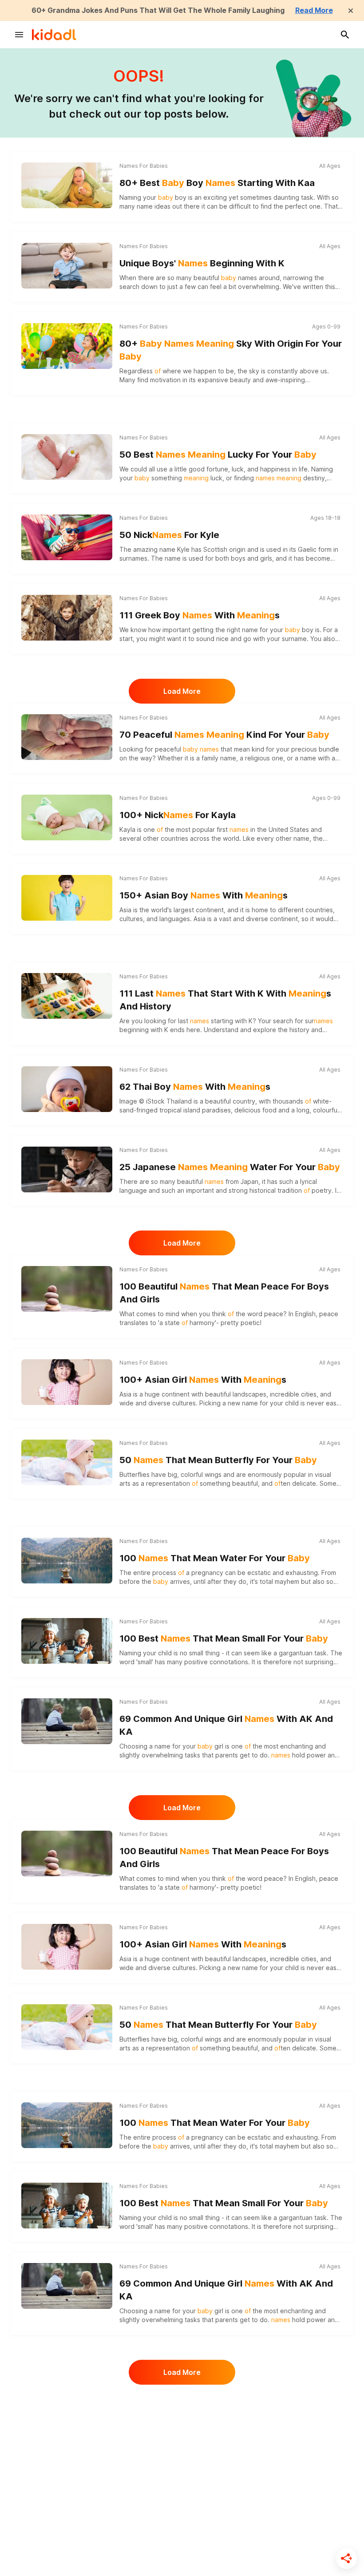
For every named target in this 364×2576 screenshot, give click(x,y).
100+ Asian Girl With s (203, 1380)
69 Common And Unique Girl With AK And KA (226, 1725)
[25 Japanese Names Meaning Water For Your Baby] (67, 1169)
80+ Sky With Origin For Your (231, 350)
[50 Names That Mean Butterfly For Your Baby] (67, 1462)
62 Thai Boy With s (195, 1087)
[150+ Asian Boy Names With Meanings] (67, 898)
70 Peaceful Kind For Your (224, 735)
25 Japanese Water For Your (230, 1167)
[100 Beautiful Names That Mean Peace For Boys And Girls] (67, 1289)
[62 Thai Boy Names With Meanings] (67, 1089)
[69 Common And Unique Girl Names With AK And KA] (67, 1721)
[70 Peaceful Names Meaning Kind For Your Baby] (67, 737)
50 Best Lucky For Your (218, 455)
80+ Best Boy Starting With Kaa (217, 183)
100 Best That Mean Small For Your (224, 1638)
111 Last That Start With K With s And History (225, 1000)
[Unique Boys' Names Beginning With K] (67, 265)
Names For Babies (144, 166)
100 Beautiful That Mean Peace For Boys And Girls (224, 1293)
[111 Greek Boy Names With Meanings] (67, 617)
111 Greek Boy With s (200, 615)
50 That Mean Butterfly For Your (218, 1460)
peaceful (187, 749)
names (247, 278)
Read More (314, 10)
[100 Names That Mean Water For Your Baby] (67, 1560)
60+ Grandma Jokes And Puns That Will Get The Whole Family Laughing (158, 10)
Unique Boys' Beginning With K (202, 263)
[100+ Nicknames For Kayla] (67, 817)
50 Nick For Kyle (169, 535)
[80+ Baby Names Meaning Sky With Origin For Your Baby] (67, 346)
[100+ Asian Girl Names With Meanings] (67, 1382)
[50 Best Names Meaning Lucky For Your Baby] (67, 457)
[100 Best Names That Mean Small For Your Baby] (67, 1640)
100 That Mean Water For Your (215, 1558)
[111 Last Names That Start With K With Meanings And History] (67, 996)
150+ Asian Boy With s (204, 895)
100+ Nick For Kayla (178, 815)
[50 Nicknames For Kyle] (67, 537)
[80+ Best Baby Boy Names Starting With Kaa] (67, 185)
